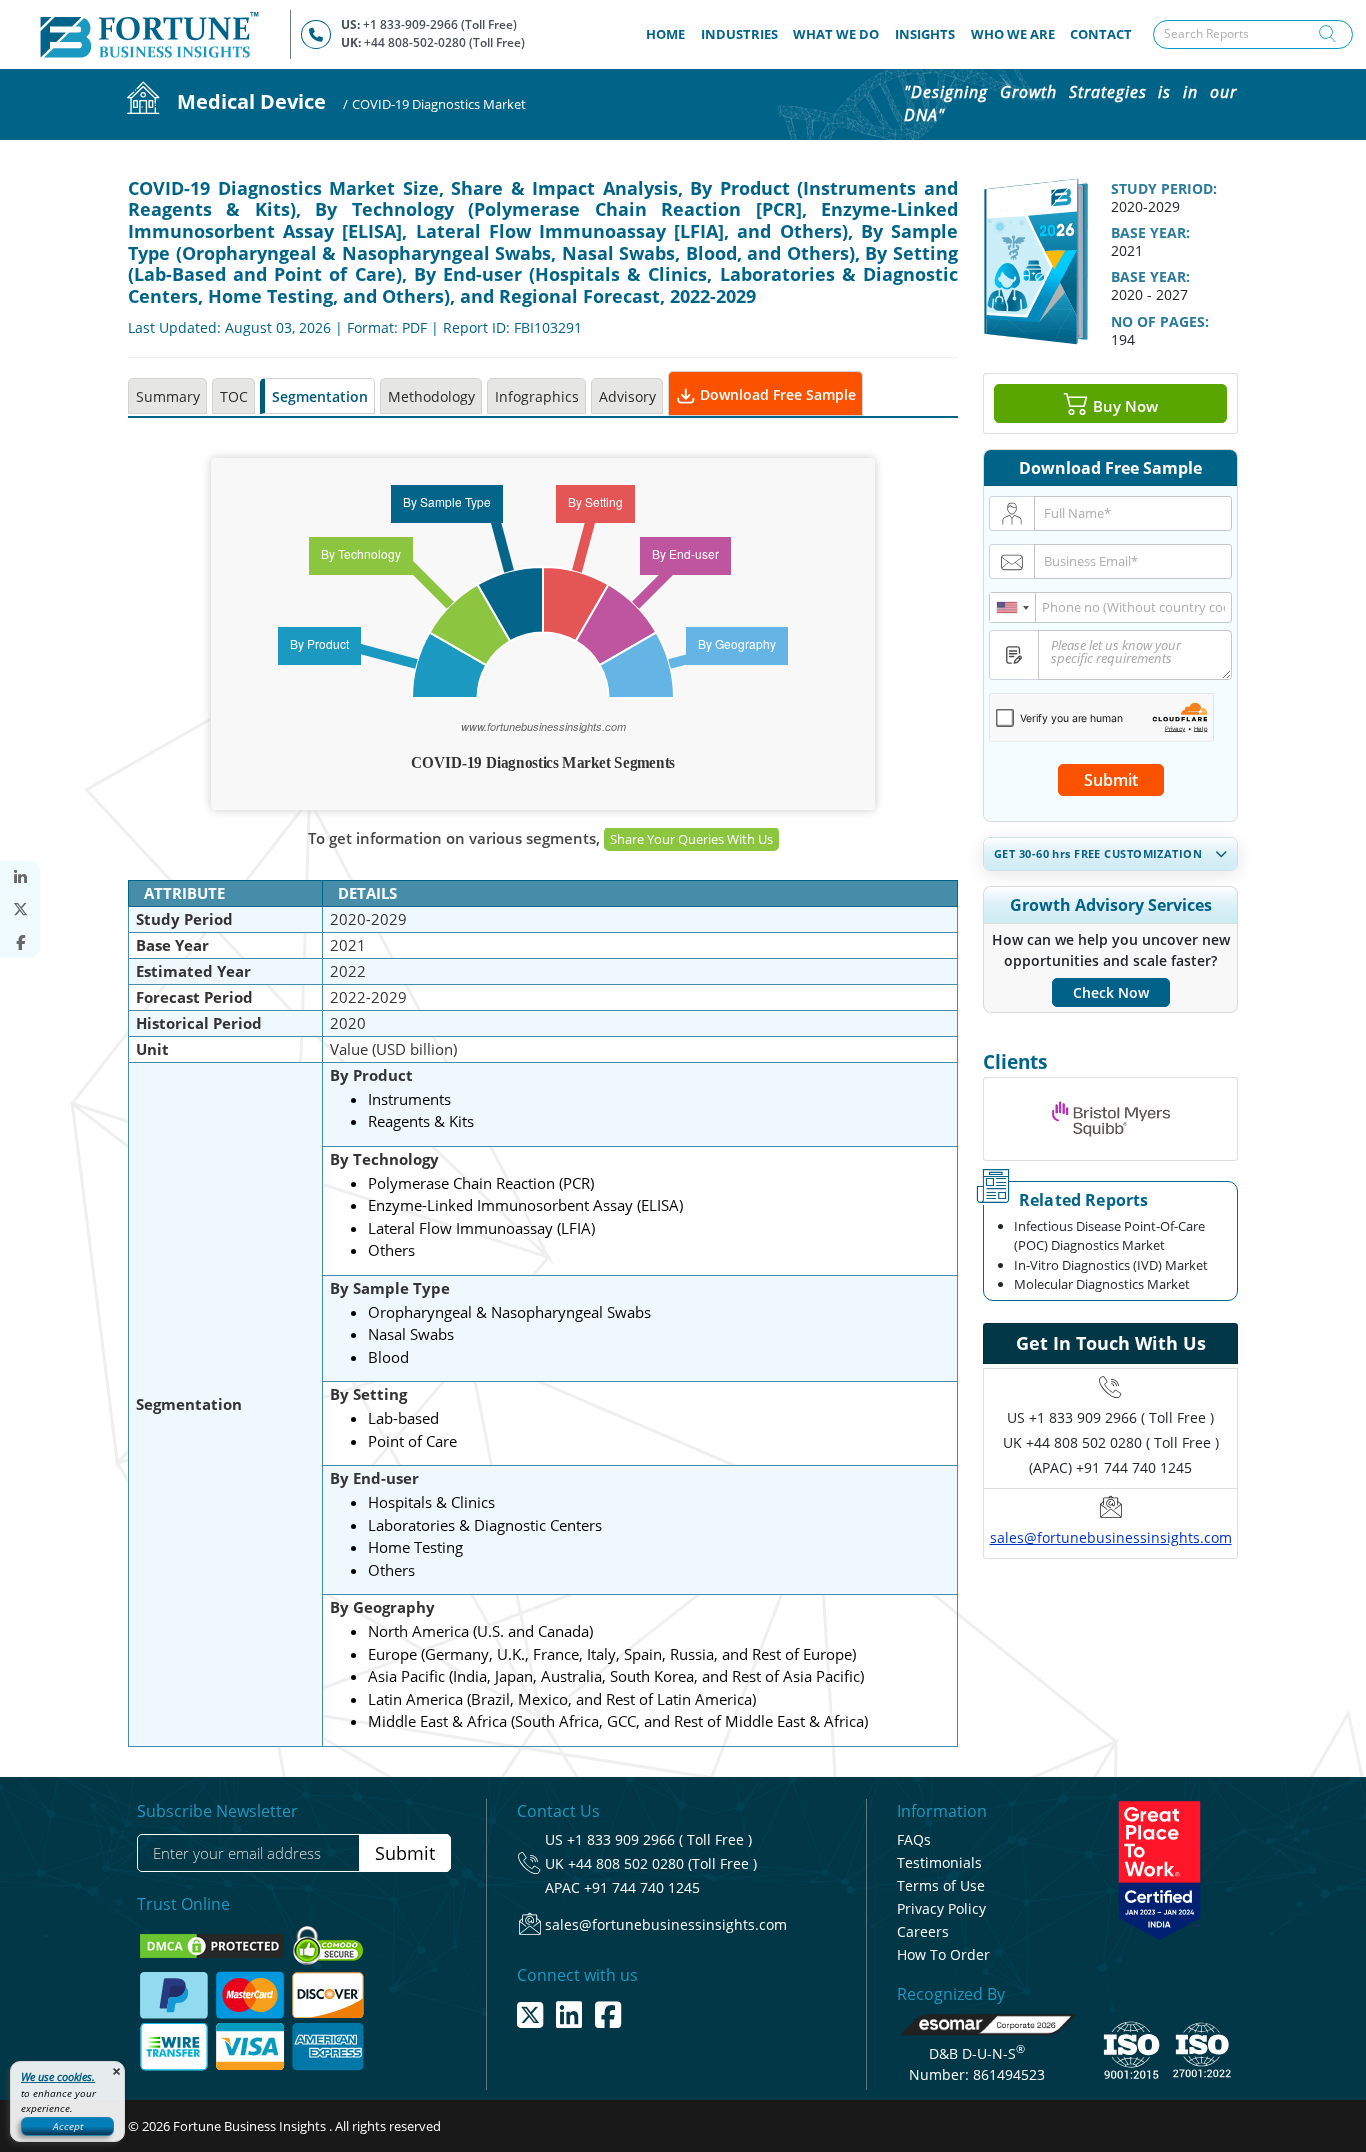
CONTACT (1101, 34)
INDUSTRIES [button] (739, 34)
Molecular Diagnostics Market (1102, 1284)
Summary (168, 396)
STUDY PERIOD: (1164, 188)
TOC (234, 396)
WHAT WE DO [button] (836, 34)
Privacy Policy (941, 1908)
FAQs (914, 1839)
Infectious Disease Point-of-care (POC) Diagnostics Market (1109, 1236)
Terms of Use (941, 1885)
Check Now (1111, 992)
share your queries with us (691, 839)
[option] (1110, 1119)
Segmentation (320, 396)
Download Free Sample (776, 394)
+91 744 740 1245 (642, 1887)
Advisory (627, 396)
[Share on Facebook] (20, 942)
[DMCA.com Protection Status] (213, 1944)
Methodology (431, 396)
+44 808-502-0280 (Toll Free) (444, 42)
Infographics (537, 396)
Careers (923, 1931)
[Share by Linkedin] (20, 877)
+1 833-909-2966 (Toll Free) (440, 24)
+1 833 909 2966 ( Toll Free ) (1121, 1417)
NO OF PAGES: (1160, 321)
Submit (1111, 780)
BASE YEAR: (1150, 232)
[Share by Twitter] (20, 909)
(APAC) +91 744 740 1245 (1110, 1467)
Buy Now (1123, 405)
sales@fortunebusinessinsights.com (1111, 1537)
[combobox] (1013, 607)
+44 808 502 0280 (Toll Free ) (662, 1863)
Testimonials (939, 1862)
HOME (669, 33)
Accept (68, 2126)
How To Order (943, 1954)
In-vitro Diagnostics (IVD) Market (1111, 1265)
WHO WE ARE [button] (1013, 34)
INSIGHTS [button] (925, 34)
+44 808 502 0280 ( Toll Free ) (1122, 1442)
